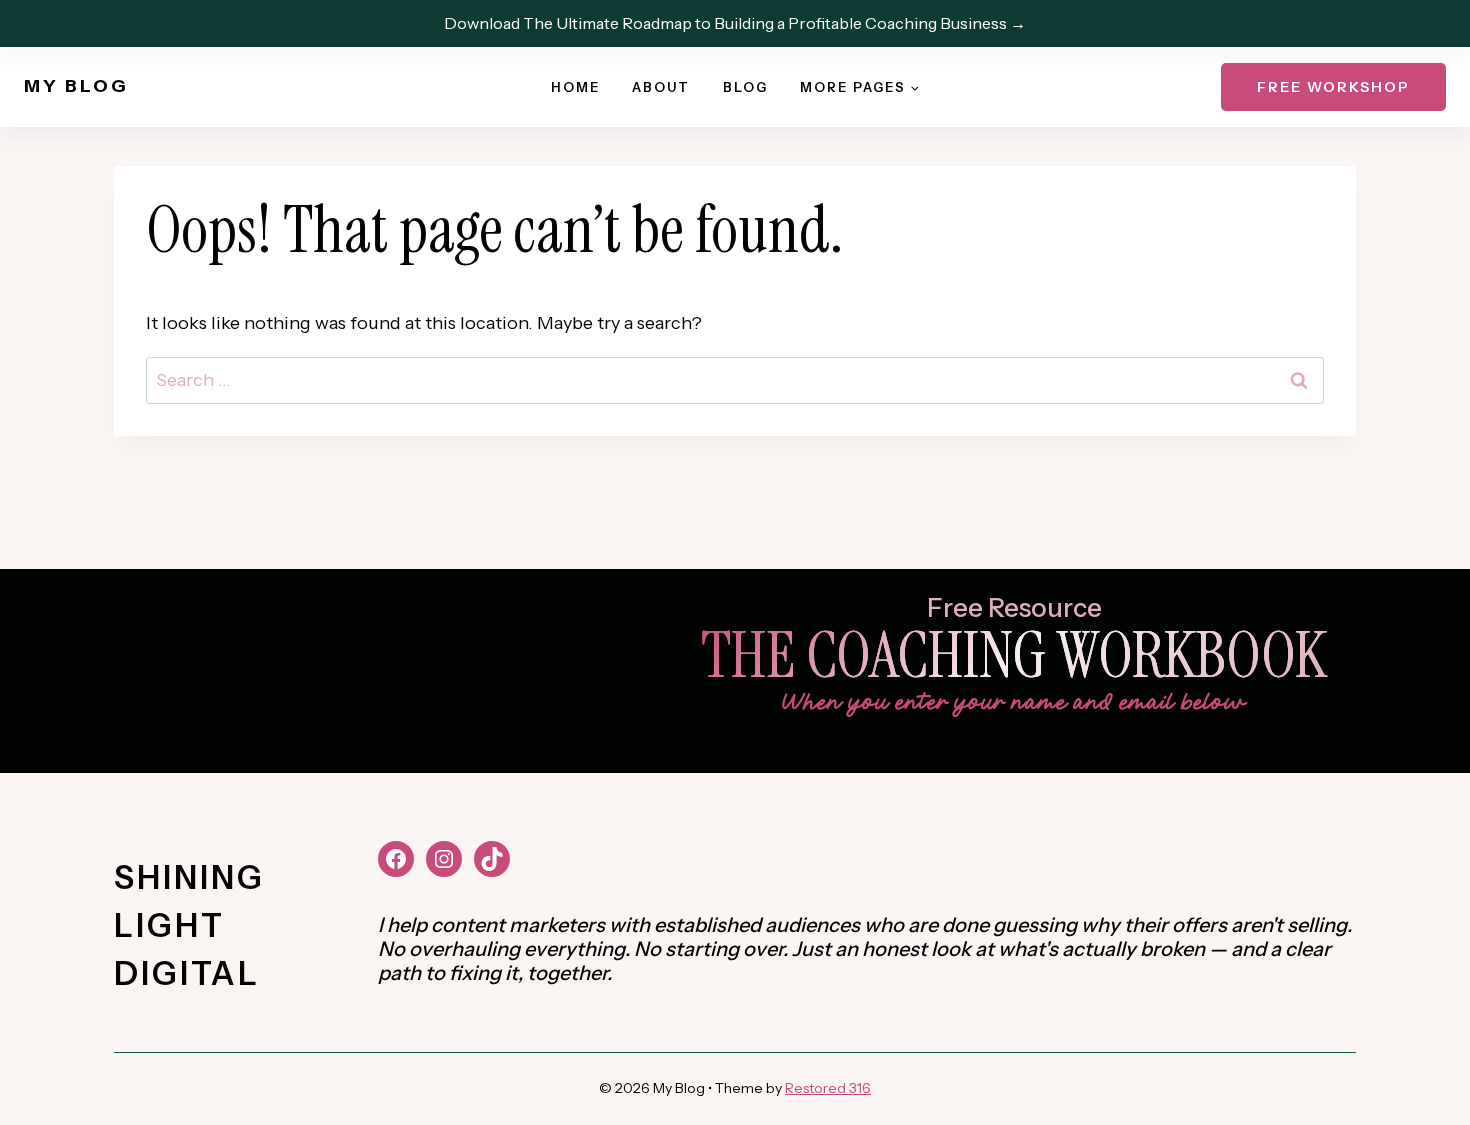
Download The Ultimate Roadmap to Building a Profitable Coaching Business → (735, 23)
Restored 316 (828, 1088)
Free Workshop (1333, 87)
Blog (745, 87)
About (661, 87)
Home (575, 87)
